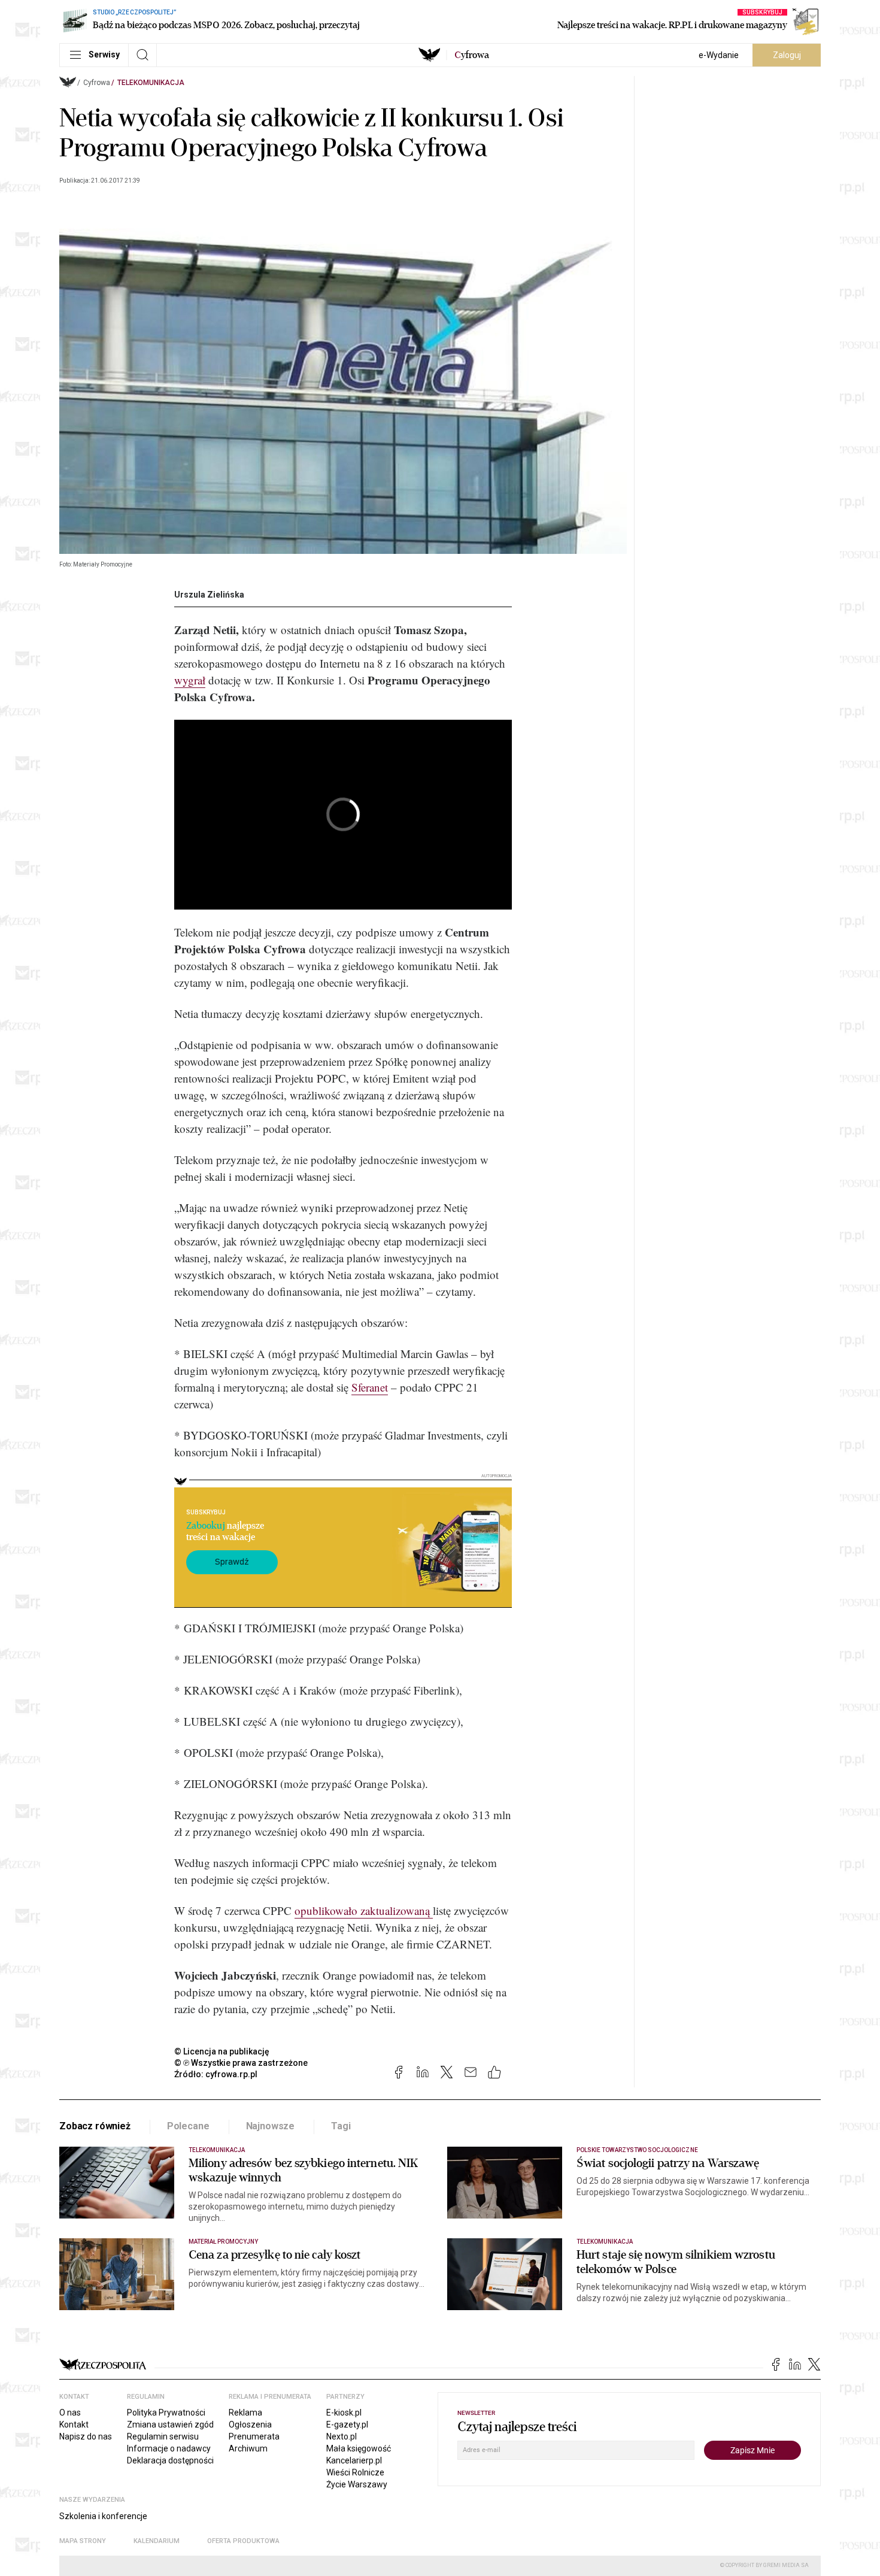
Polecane (188, 2126)
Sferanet (370, 1387)
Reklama (245, 2413)
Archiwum (248, 2448)
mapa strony (83, 2541)
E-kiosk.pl (344, 2413)
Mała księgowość (359, 2448)
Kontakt (74, 2425)
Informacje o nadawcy (169, 2448)
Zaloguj (787, 55)
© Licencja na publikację (222, 2051)
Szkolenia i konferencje (103, 2516)
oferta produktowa (243, 2541)
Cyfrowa (97, 83)
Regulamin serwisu (163, 2436)
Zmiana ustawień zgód (170, 2425)
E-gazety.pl (347, 2425)
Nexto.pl (342, 2436)
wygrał (190, 680)
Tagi (341, 2126)
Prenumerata (254, 2436)
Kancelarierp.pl (354, 2460)
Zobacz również (95, 2126)
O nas (70, 2413)
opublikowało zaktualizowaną (364, 1910)
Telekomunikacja (151, 83)
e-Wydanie (719, 55)
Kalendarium (157, 2541)
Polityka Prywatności (166, 2413)
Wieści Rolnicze (355, 2472)
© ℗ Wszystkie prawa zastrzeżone (241, 2063)
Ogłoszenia (250, 2425)
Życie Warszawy (357, 2484)
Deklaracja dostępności (170, 2460)
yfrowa (472, 55)
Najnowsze (271, 2126)
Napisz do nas (86, 2436)
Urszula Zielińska (209, 595)
